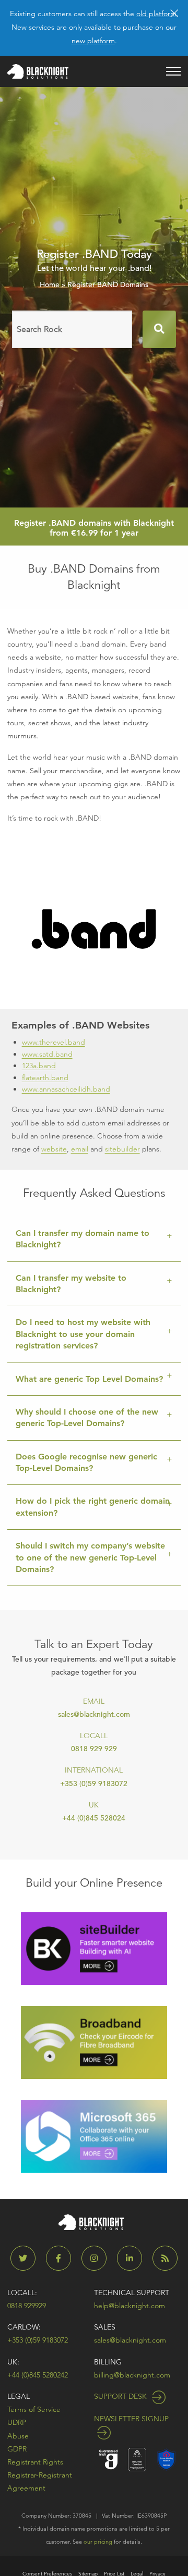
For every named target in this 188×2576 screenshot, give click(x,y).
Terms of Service (34, 2409)
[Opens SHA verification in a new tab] (166, 2459)
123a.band (39, 1066)
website (54, 1149)
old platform (156, 14)
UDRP (17, 2422)
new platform (93, 41)
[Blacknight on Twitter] (27, 2258)
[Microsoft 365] (94, 2135)
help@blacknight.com (130, 2306)
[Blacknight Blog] (165, 2258)
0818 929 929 (94, 1749)
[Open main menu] (173, 71)
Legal (19, 2396)
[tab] (94, 1240)
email (80, 1149)
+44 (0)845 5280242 (38, 2375)
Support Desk (121, 2396)
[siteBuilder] (94, 1948)
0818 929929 (27, 2306)
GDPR (17, 2449)
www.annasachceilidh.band (66, 1089)
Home (50, 284)
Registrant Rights (35, 2462)
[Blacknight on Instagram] (98, 2258)
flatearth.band (45, 1078)
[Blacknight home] (38, 71)
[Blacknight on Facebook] (63, 2258)
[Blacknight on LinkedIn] (134, 2258)
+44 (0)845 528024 (94, 1818)
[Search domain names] (159, 329)
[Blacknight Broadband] (94, 2042)
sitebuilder (122, 1149)
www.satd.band (47, 1054)
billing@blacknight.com (132, 2375)
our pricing (98, 2542)
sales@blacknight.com (94, 1714)
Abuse (18, 2436)
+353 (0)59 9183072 (94, 1784)
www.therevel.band (54, 1042)
